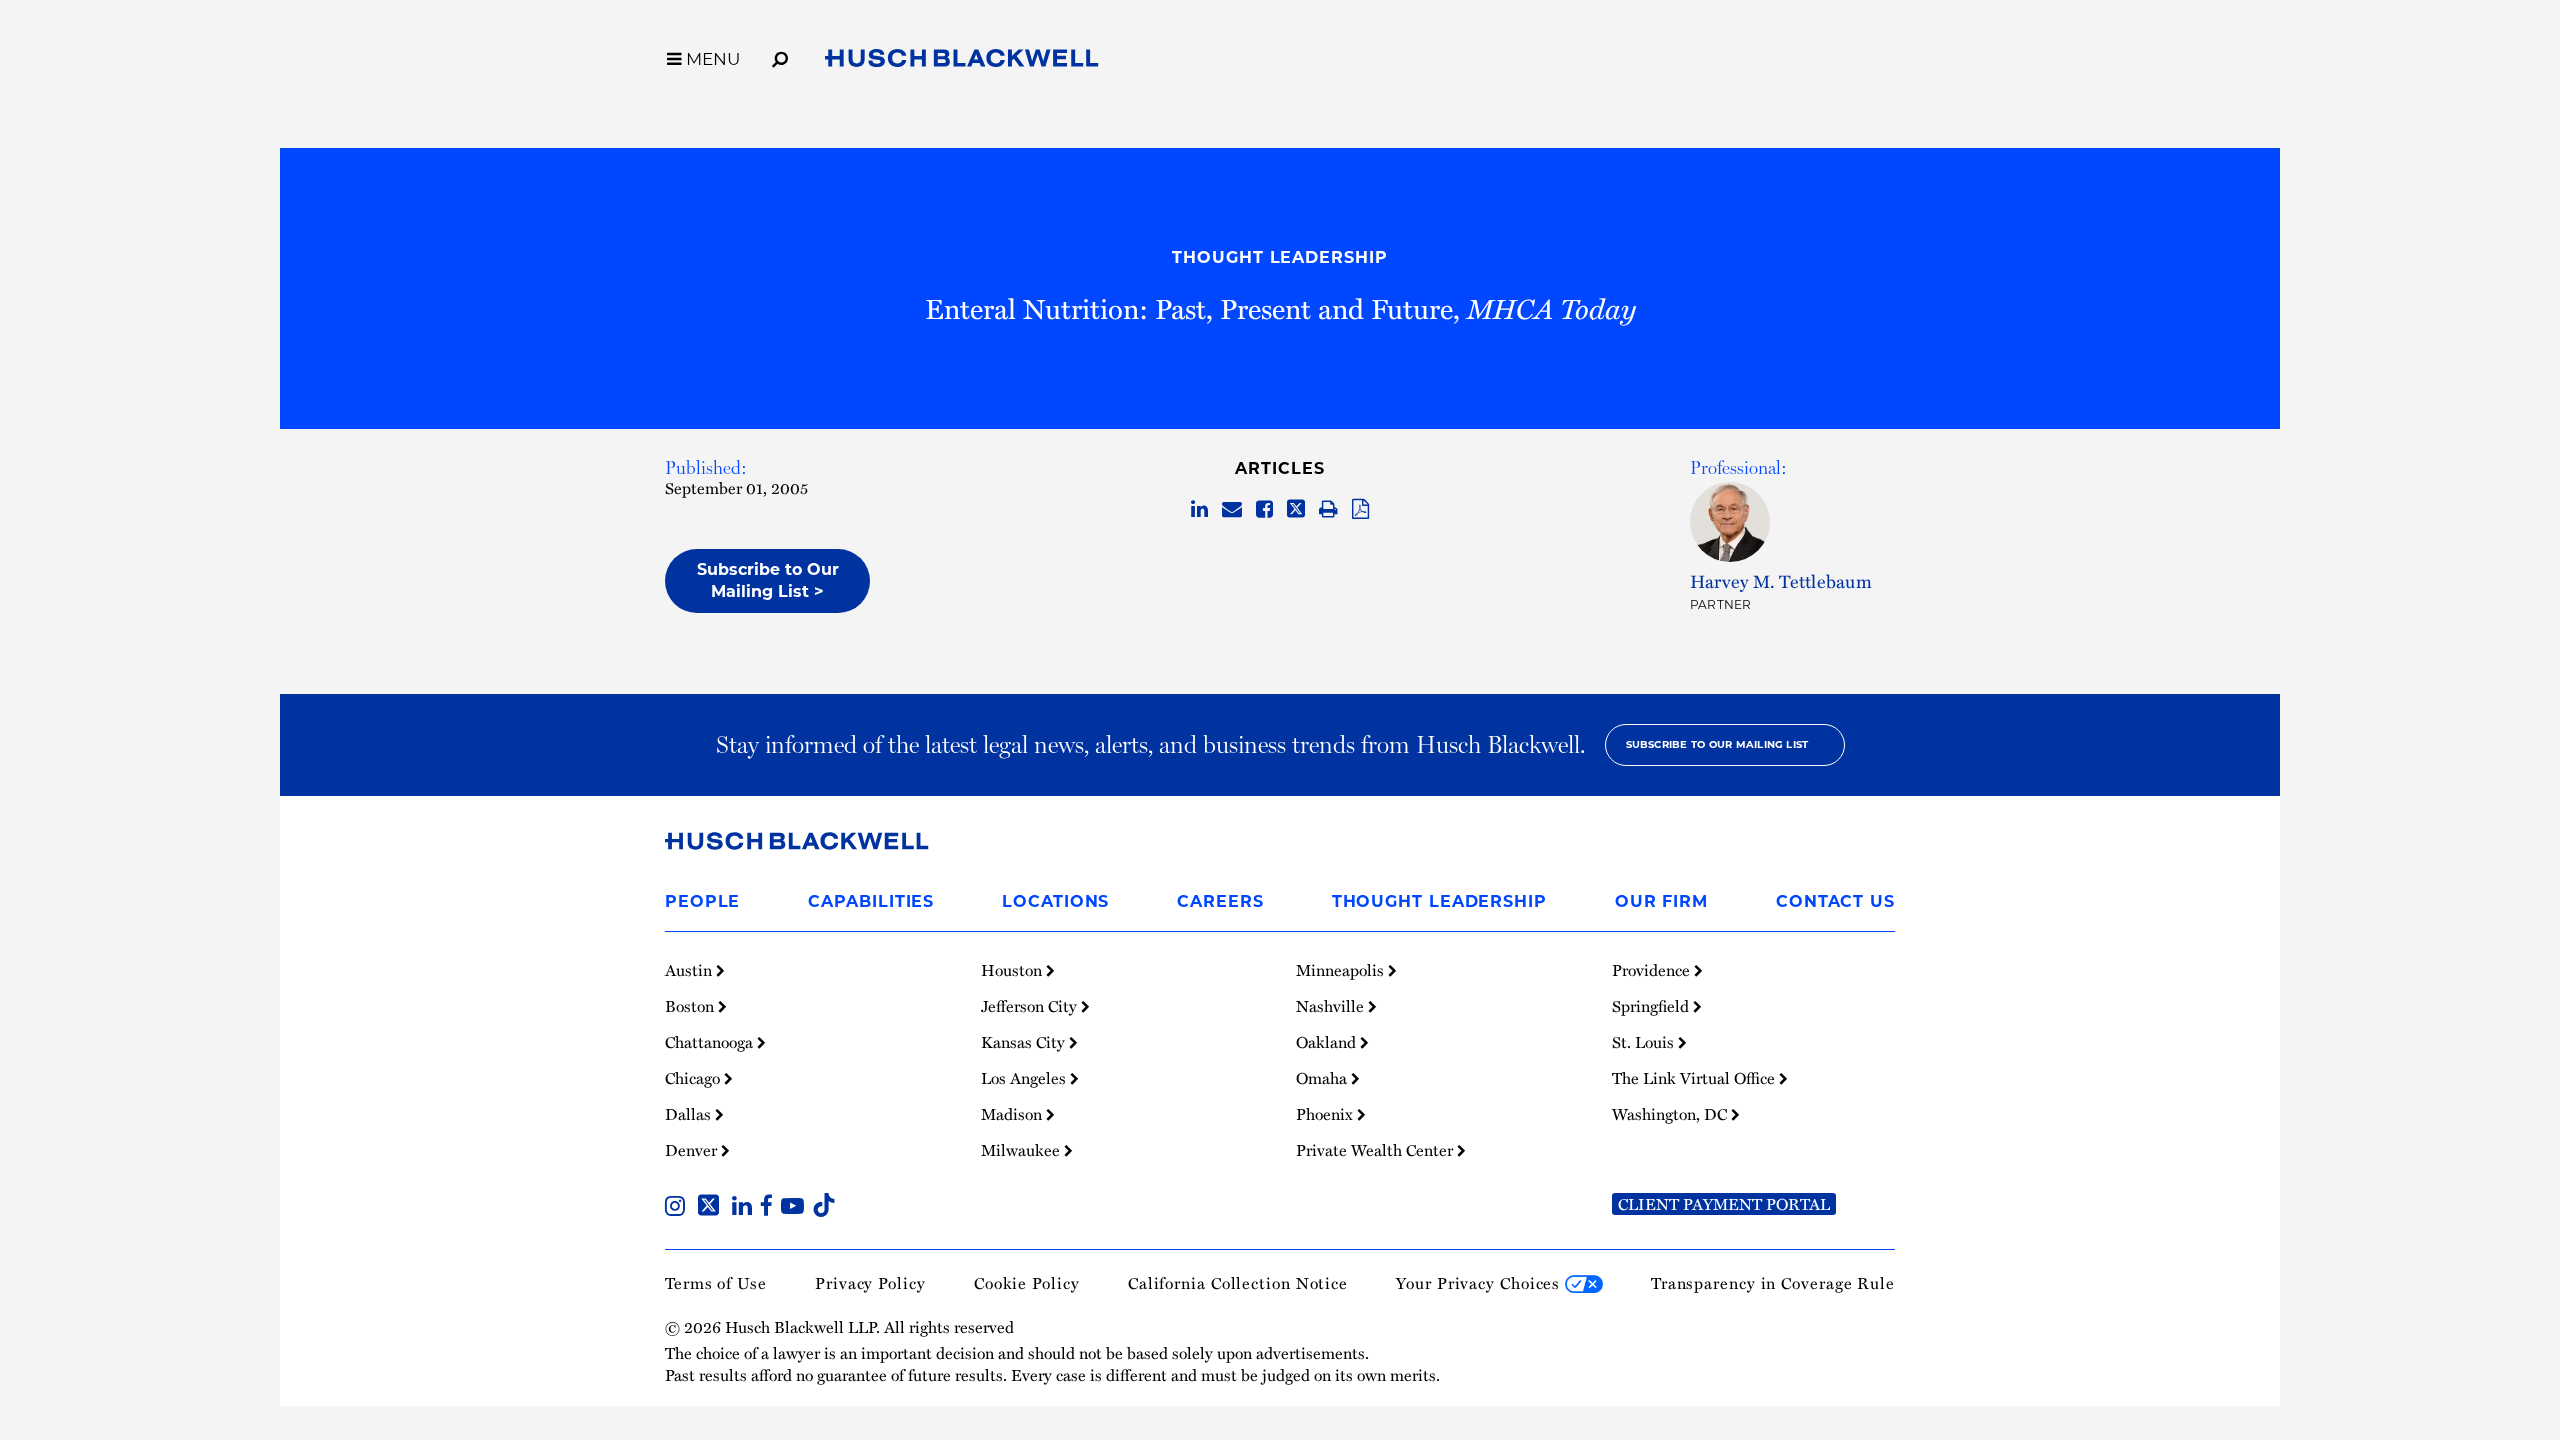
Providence (1653, 970)
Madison (1013, 1114)
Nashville (1332, 1006)
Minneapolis (1342, 970)
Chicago (694, 1078)
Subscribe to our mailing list (1717, 744)
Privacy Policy (870, 1283)
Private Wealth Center (1376, 1150)
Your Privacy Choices (1480, 1283)
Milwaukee (1022, 1150)
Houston (1013, 970)
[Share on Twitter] (1296, 510)
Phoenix (1326, 1114)
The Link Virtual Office (1695, 1078)
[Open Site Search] (780, 56)
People (702, 901)
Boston (691, 1006)
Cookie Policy (1027, 1283)
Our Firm (1661, 901)
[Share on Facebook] (1264, 510)
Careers (1220, 901)
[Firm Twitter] (712, 1208)
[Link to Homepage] (962, 62)
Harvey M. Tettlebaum (1781, 580)
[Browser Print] (1328, 510)
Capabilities (871, 901)
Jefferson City (1031, 1006)
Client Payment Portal (1724, 1204)
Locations (1055, 901)
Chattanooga (711, 1042)
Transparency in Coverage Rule (1773, 1283)
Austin (690, 970)
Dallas (690, 1114)
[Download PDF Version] (1360, 510)
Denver (693, 1150)
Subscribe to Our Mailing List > (768, 580)
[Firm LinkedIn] (746, 1208)
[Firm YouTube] (796, 1208)
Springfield (1652, 1006)
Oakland (1328, 1042)
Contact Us (1835, 901)
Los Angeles (1025, 1078)
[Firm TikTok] (824, 1208)
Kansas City (1025, 1042)
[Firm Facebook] (770, 1208)
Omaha (1323, 1078)
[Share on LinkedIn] (1199, 510)
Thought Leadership (1279, 257)
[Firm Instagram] (679, 1208)
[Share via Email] (1232, 510)
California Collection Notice (1238, 1283)
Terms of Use (716, 1283)
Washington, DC (1671, 1114)
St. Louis (1645, 1042)
